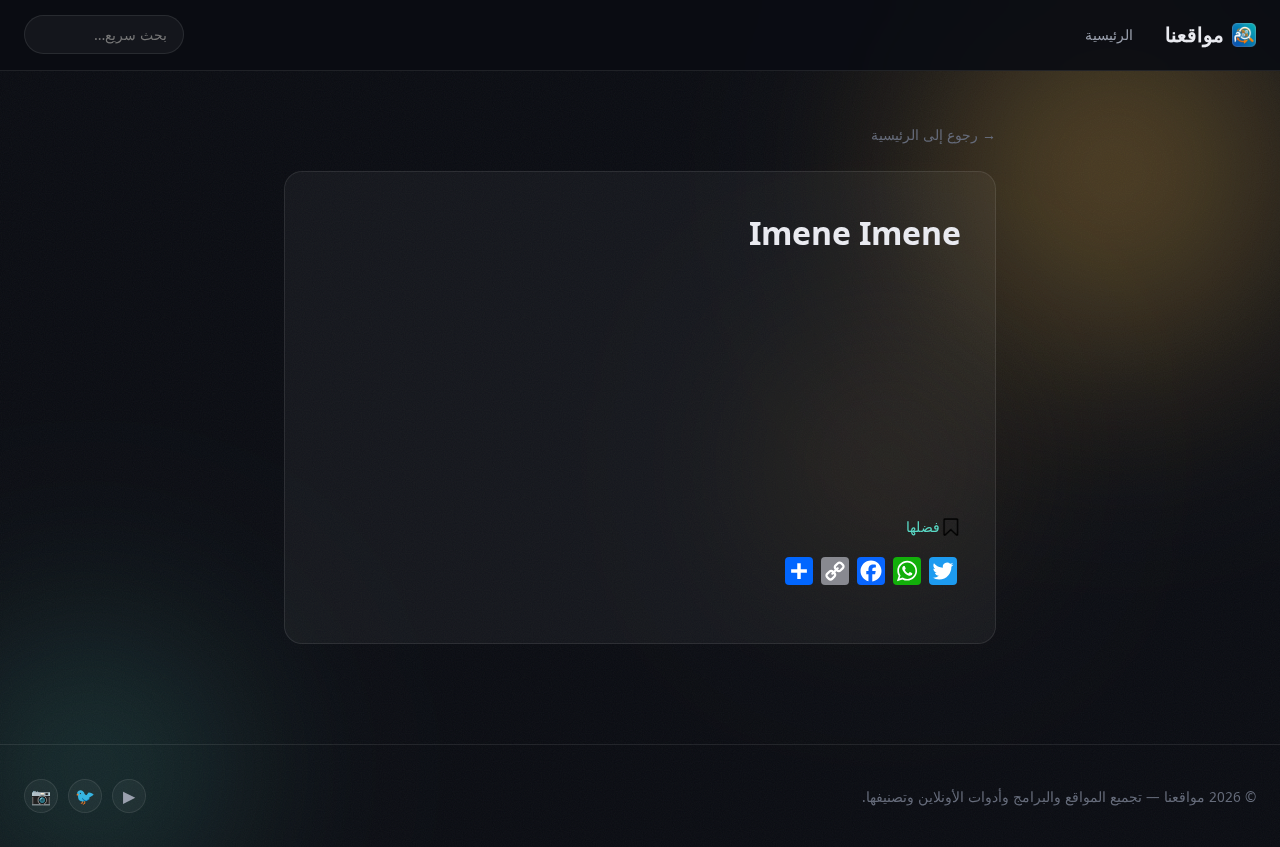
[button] (932, 527)
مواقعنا (1194, 34)
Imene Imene (631, 311)
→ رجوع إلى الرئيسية (933, 134)
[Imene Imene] (836, 272)
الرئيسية (1109, 34)
